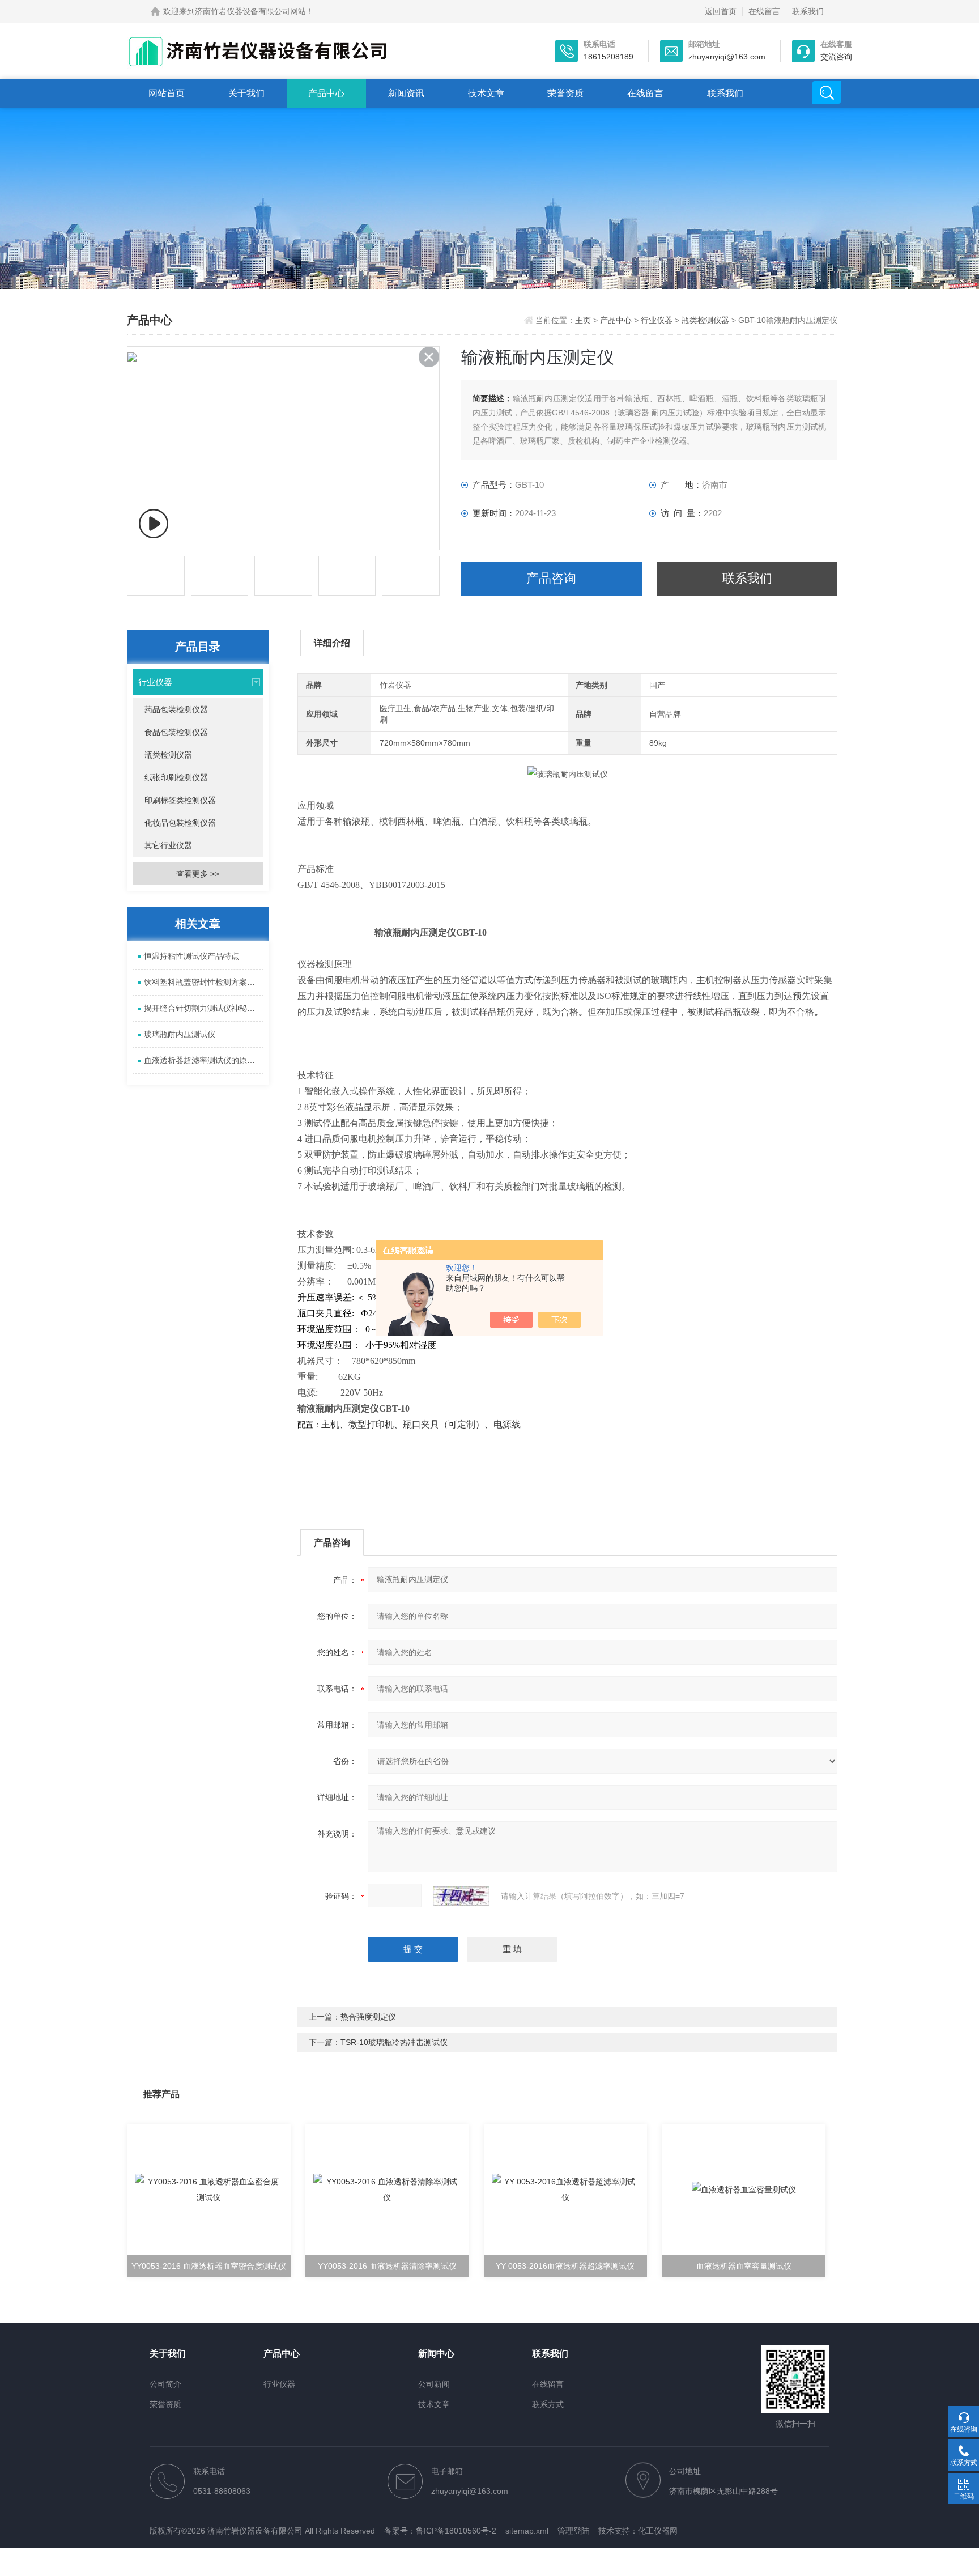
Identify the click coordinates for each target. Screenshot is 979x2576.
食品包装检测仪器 (176, 732)
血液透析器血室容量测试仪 (744, 2266)
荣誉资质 (565, 93)
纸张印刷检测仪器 (176, 777)
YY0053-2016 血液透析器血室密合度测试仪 (209, 2266)
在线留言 (764, 11)
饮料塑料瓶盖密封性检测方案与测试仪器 (204, 982)
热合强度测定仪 (368, 2017)
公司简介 (165, 2384)
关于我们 (246, 93)
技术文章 (486, 93)
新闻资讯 (406, 93)
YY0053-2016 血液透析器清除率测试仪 (387, 2266)
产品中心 (326, 93)
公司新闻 (434, 2384)
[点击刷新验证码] (461, 1896)
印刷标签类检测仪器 (180, 800)
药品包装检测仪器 (176, 709)
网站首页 (167, 93)
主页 (584, 320)
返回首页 (721, 11)
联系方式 (548, 2404)
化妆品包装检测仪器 (180, 823)
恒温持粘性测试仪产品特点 (191, 956)
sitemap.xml (527, 2531)
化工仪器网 (658, 2531)
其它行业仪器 (168, 845)
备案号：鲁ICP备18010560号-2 (440, 2531)
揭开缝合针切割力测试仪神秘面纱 (203, 1008)
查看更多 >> (198, 874)
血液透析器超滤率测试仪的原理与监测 (204, 1060)
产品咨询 (551, 578)
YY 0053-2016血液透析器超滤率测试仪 (565, 2266)
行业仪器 (657, 320)
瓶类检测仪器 (705, 320)
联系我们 (808, 11)
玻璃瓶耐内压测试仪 (180, 1034)
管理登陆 (573, 2531)
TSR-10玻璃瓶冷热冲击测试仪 (394, 2042)
